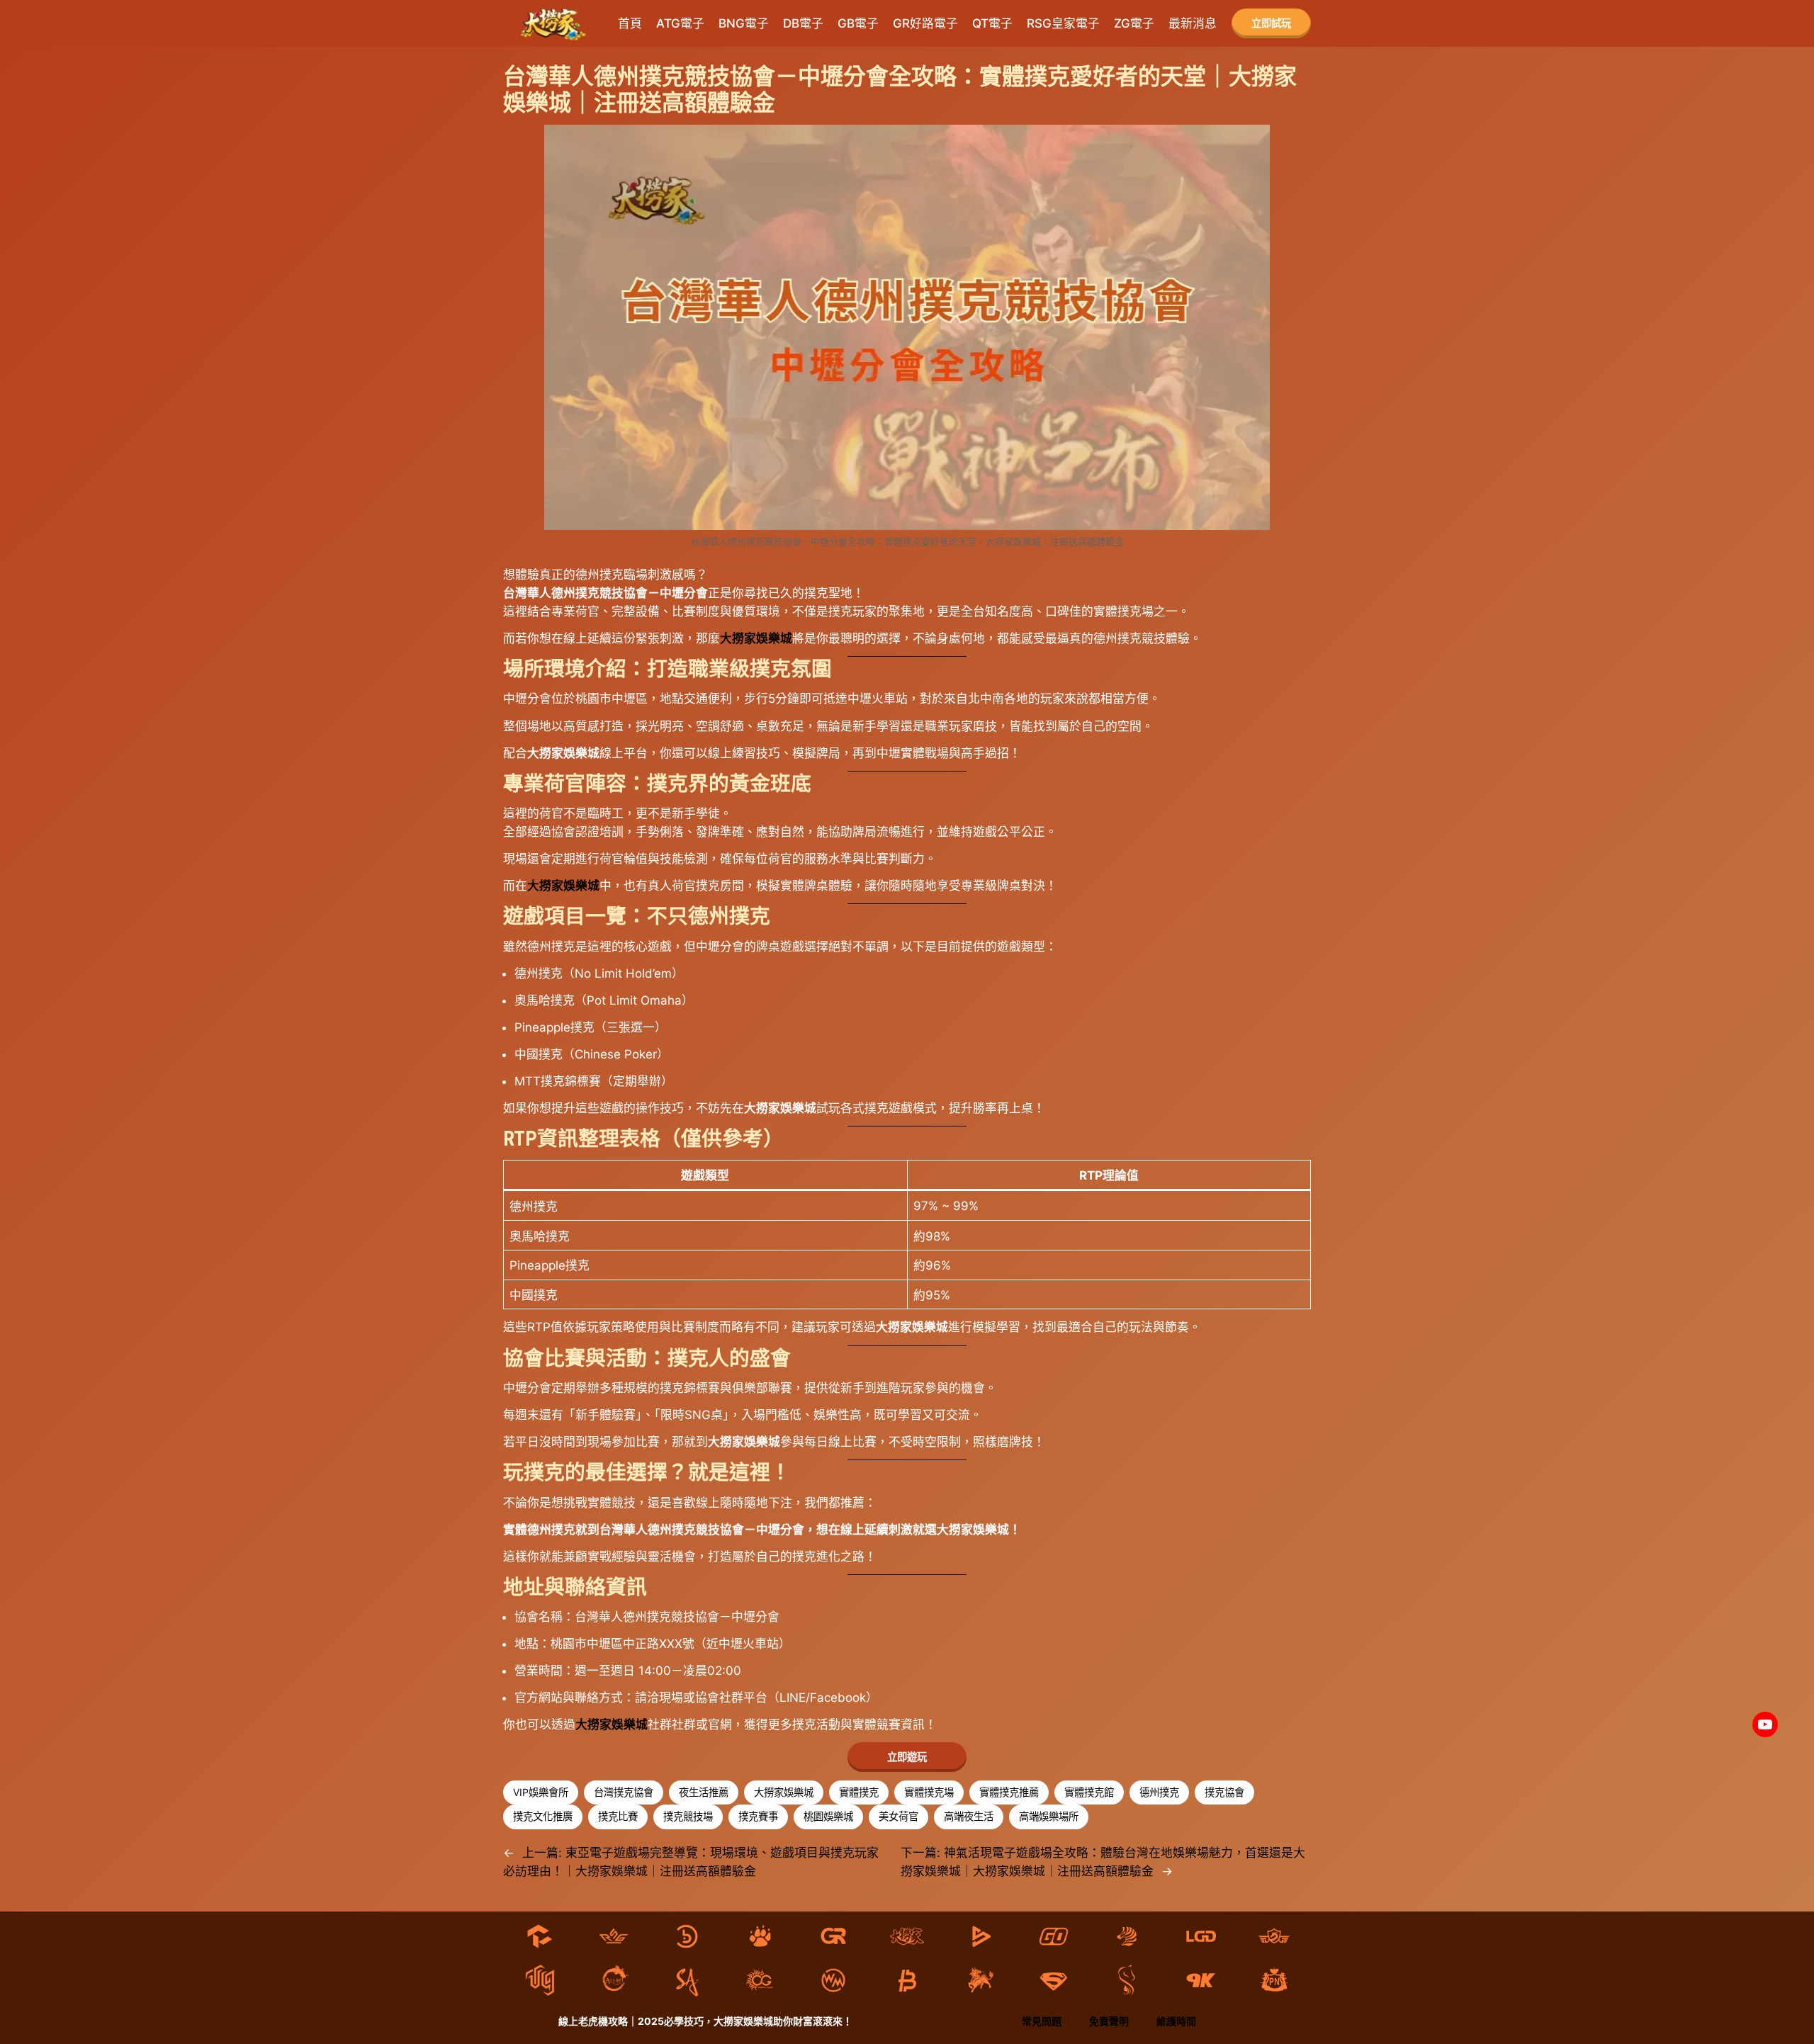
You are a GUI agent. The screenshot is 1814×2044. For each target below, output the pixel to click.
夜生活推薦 (704, 1792)
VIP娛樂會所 (541, 1792)
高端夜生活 (969, 1816)
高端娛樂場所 (1049, 1816)
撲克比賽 (618, 1816)
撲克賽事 (758, 1816)
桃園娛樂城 (828, 1816)
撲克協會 (1224, 1792)
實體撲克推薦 (1009, 1792)
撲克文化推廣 (543, 1816)
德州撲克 (1159, 1792)
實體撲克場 (929, 1792)
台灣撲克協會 (624, 1792)
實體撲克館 (1089, 1792)
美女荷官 (898, 1816)
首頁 (630, 23)
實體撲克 (859, 1792)
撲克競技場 (688, 1816)
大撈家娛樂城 (756, 638)
